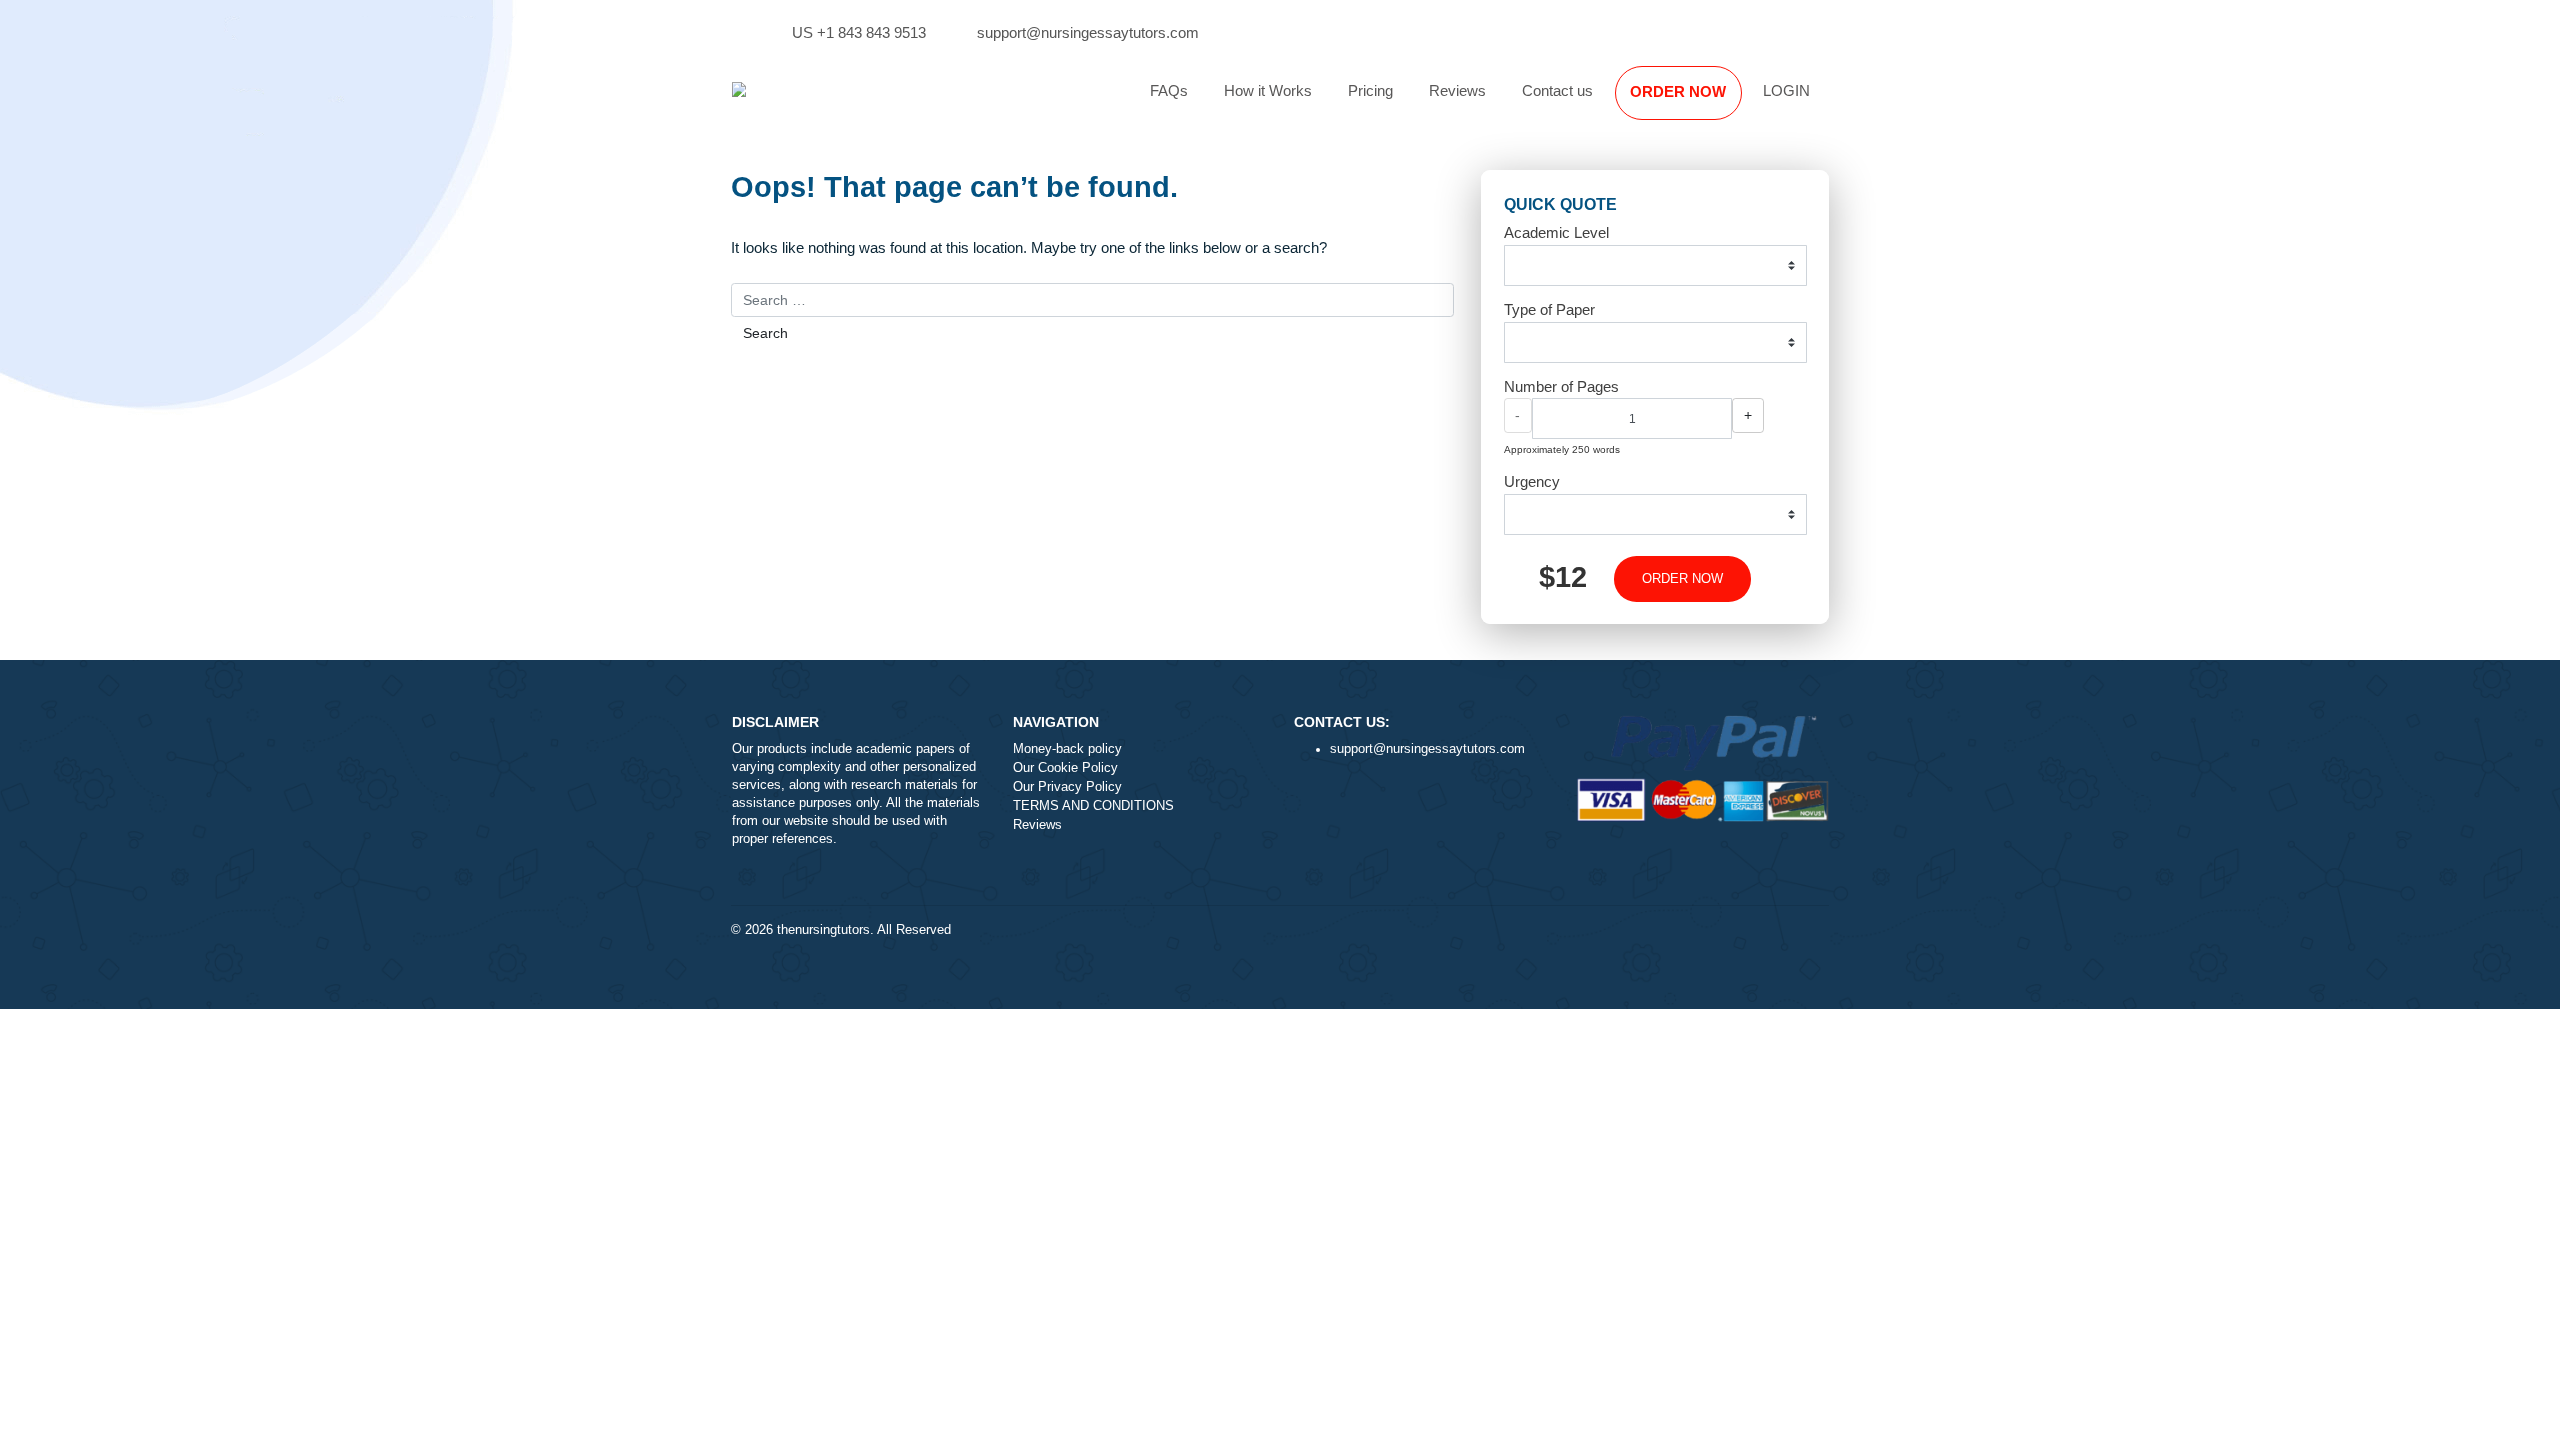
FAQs (1169, 90)
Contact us (1557, 90)
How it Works (1268, 90)
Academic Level (1556, 232)
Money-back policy (1067, 749)
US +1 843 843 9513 (859, 32)
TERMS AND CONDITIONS (1093, 806)
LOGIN (1786, 90)
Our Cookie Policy (1065, 768)
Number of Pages (1561, 386)
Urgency (1532, 481)
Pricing (1370, 90)
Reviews (1457, 90)
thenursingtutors (823, 930)
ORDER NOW (1678, 91)
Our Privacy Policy (1067, 787)
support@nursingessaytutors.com (1088, 32)
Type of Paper (1549, 309)
